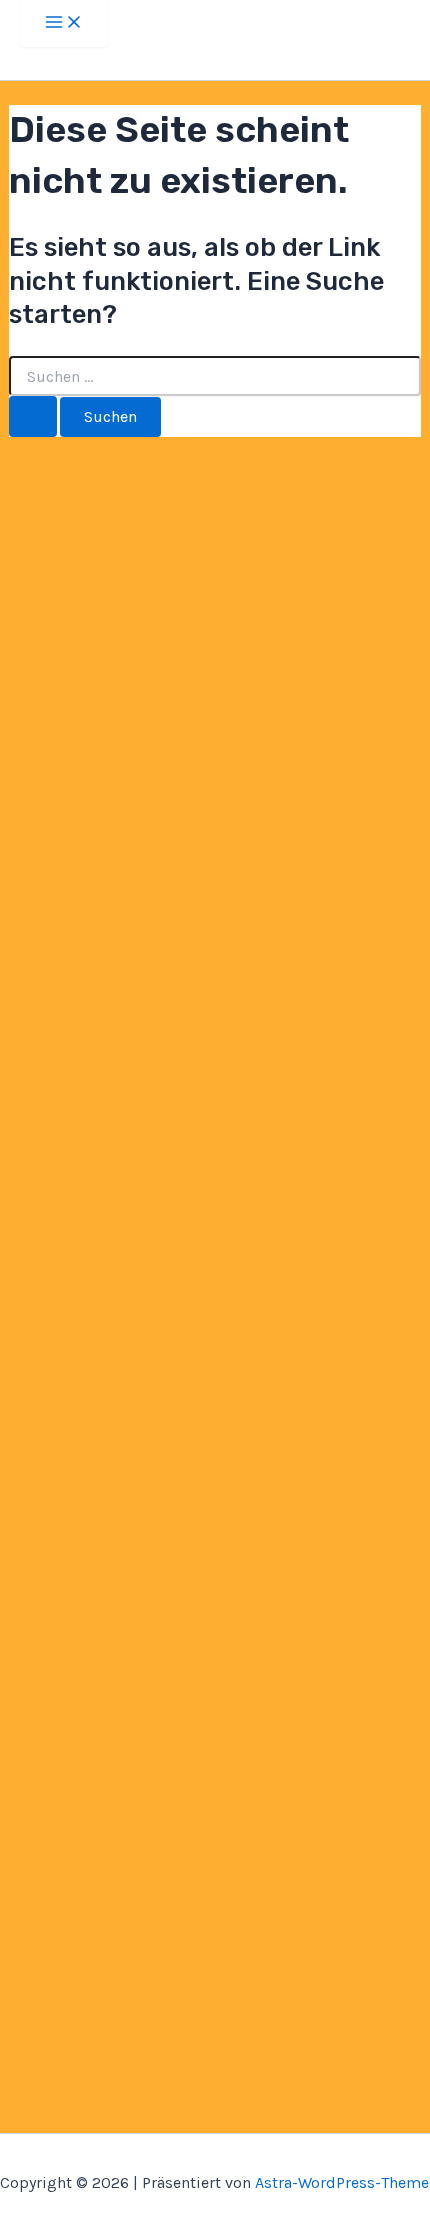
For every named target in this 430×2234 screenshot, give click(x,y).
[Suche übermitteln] (33, 416)
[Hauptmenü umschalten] (64, 23)
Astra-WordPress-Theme (342, 2182)
